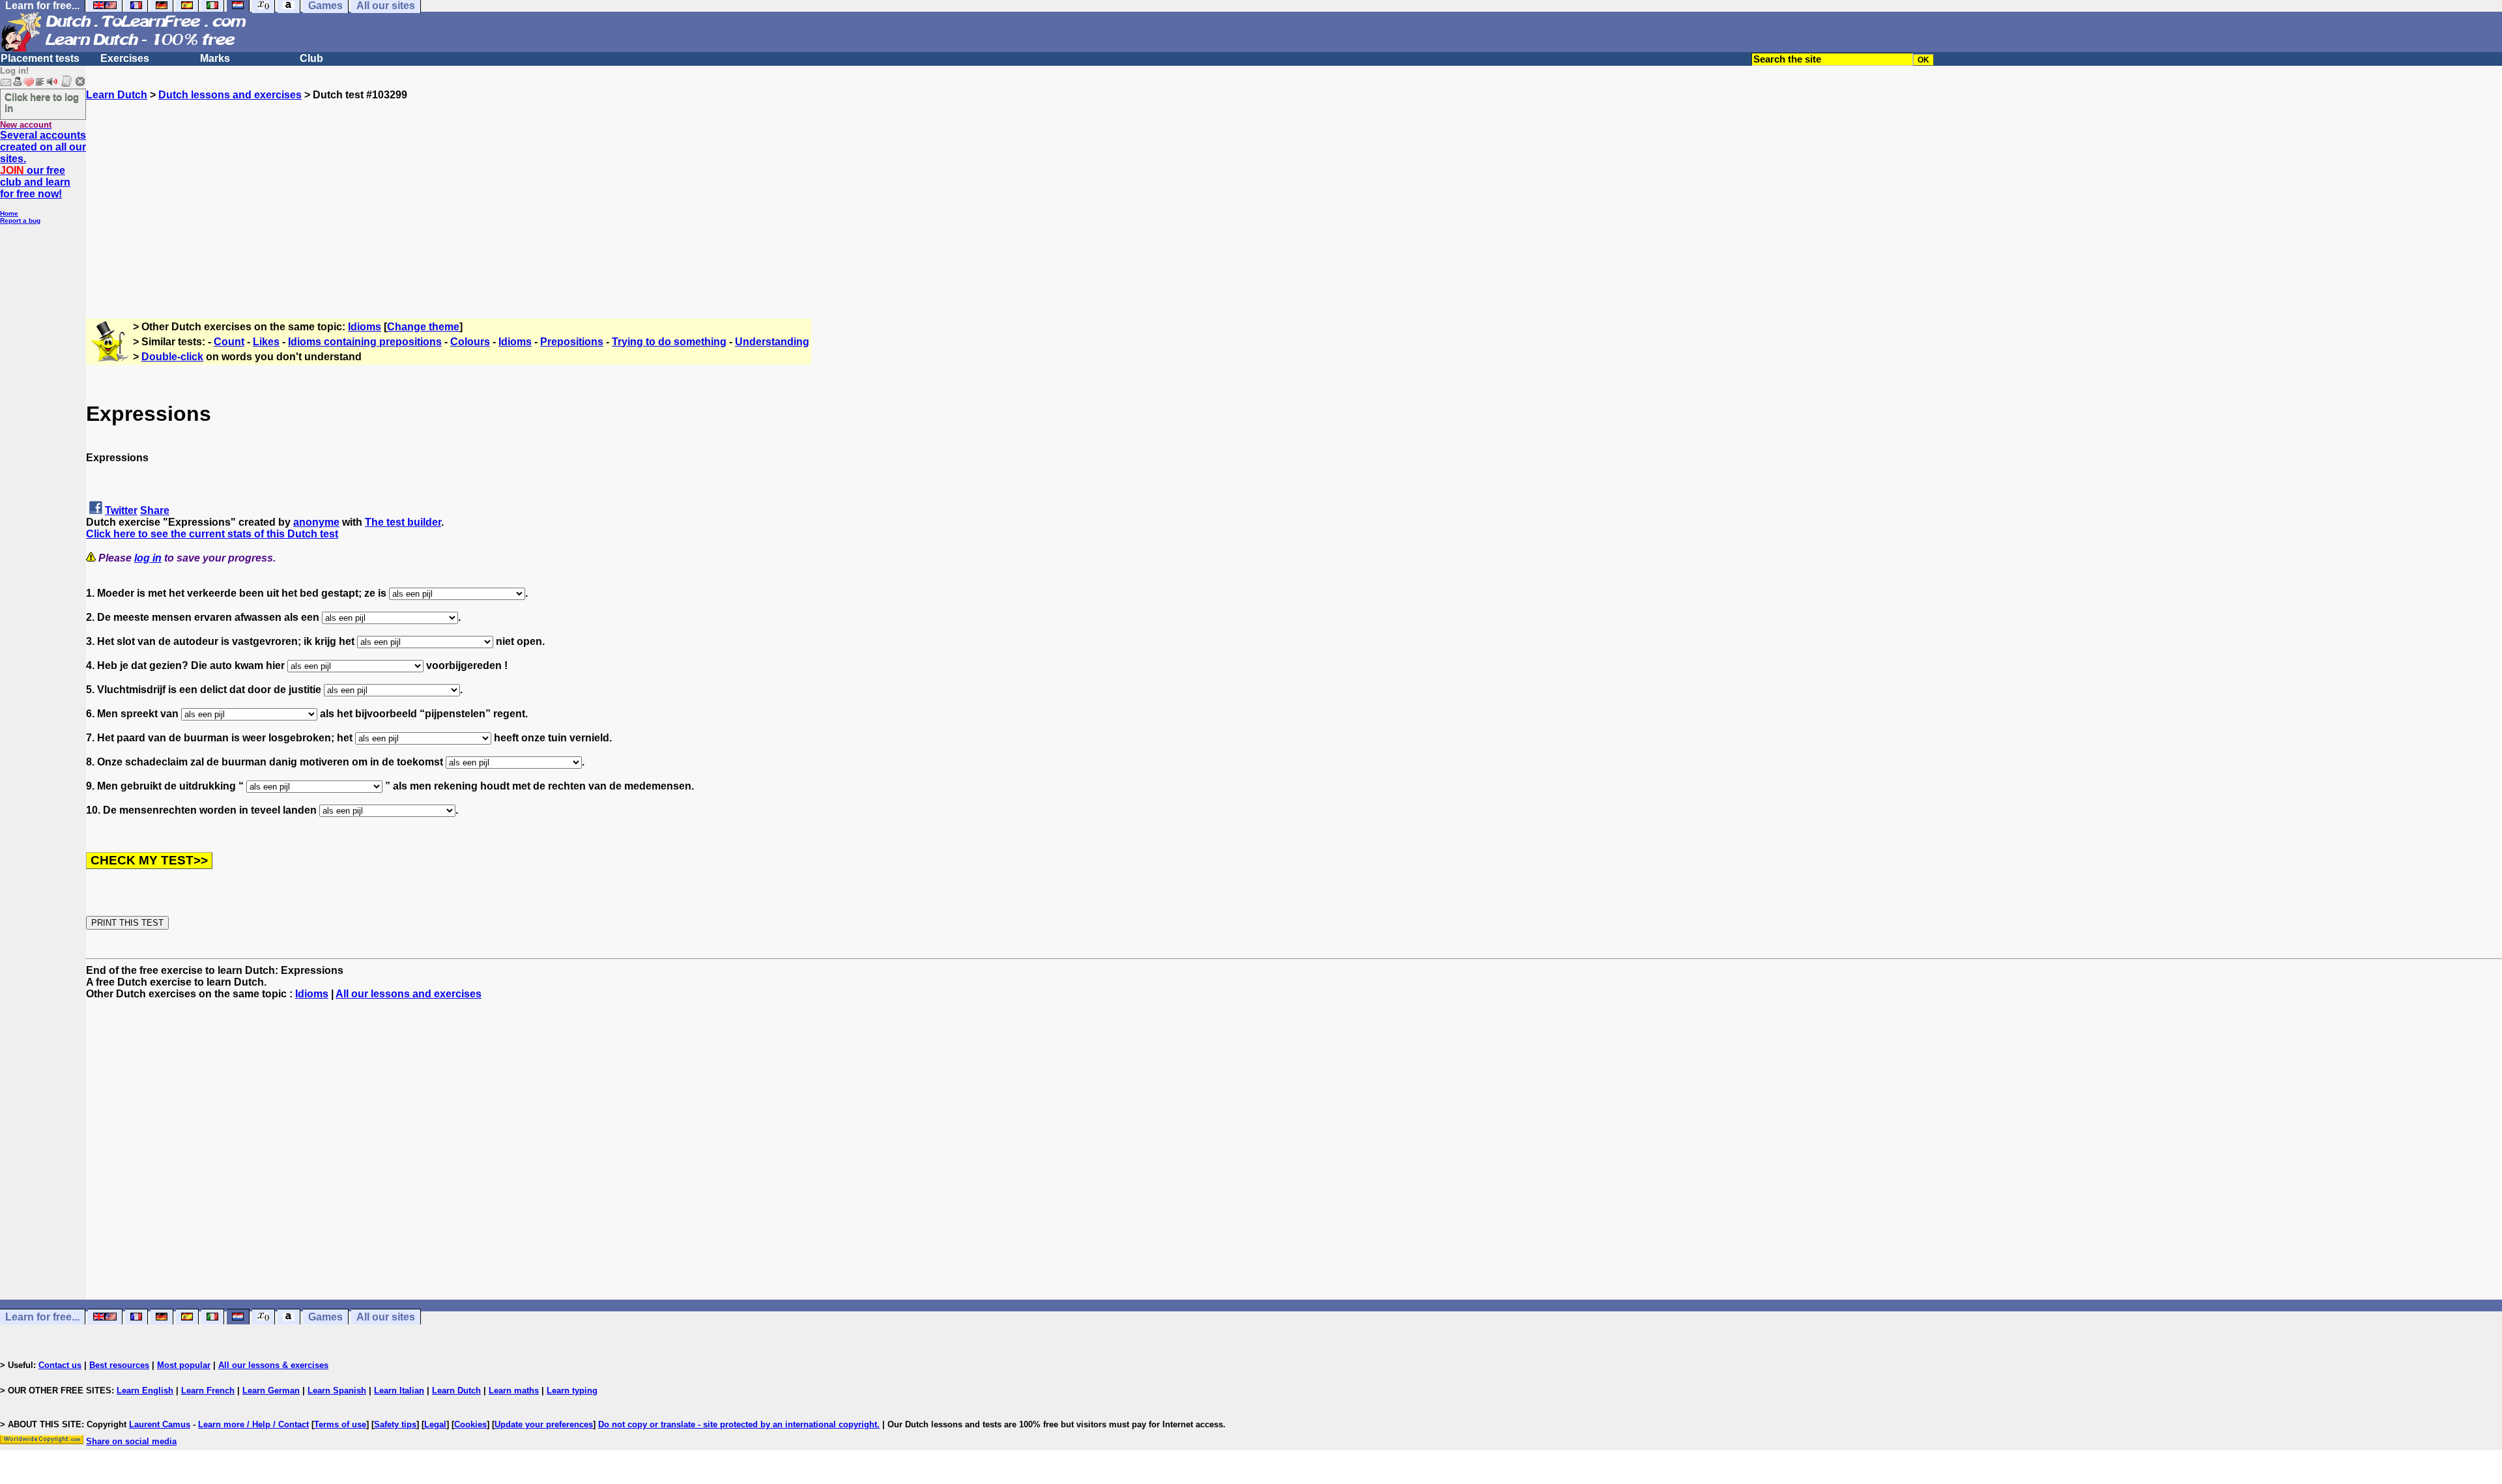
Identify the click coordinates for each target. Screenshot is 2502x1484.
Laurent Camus (160, 1424)
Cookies (470, 1424)
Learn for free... (42, 1317)
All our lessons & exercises (273, 1365)
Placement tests (40, 58)
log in (148, 558)
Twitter (121, 510)
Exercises (125, 58)
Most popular (184, 1365)
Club (311, 58)
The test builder (403, 522)
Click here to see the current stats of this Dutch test (212, 534)
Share (155, 510)
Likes (266, 342)
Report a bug (20, 221)
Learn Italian (399, 1391)
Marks (215, 58)
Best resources (119, 1365)
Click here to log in (42, 102)
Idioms (365, 327)
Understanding (772, 342)
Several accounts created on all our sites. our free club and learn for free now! (43, 164)
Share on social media (131, 1441)
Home (9, 213)
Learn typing (572, 1391)
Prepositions (572, 342)
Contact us (60, 1365)
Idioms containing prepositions (365, 342)
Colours (470, 342)
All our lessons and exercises (409, 994)
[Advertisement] (1294, 192)
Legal (435, 1424)
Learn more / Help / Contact (253, 1424)
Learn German (271, 1391)
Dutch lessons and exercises (230, 95)
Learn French (208, 1391)
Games (325, 1317)
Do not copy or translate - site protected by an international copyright (738, 1424)
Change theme (423, 327)
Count (229, 342)
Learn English (145, 1391)
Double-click (172, 357)
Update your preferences (544, 1424)
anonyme (316, 522)
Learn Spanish (337, 1391)
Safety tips (395, 1424)
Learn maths (514, 1391)
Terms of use (340, 1424)
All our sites (386, 1317)
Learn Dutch (117, 95)
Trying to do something (669, 342)
